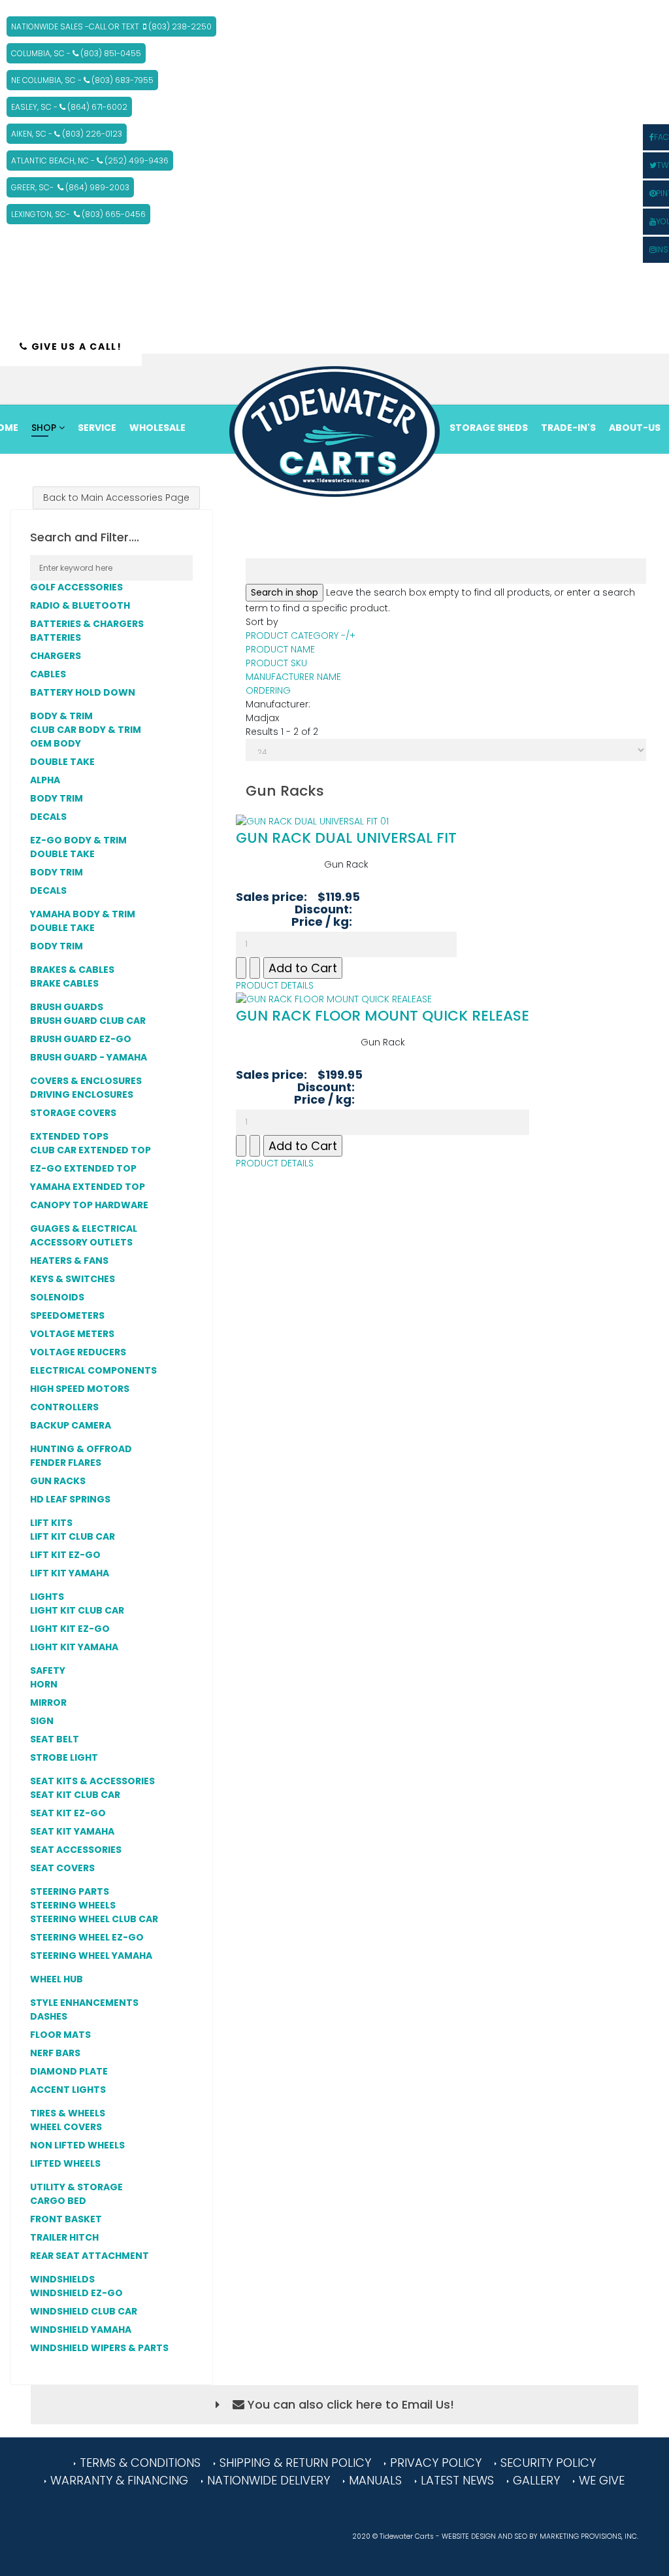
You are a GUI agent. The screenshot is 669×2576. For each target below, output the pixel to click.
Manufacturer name (293, 677)
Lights (48, 1597)
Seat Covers (62, 1868)
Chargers (56, 656)
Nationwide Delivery (269, 2480)
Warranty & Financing (119, 2480)
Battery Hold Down (83, 692)
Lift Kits (52, 1523)
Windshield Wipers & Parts (99, 2348)
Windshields (63, 2279)
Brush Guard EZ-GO (81, 1039)
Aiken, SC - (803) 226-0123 (67, 134)
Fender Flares (66, 1463)
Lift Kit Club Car (73, 1536)
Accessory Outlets (81, 1242)
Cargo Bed (58, 2201)
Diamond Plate (69, 2071)
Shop (44, 428)
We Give (602, 2480)
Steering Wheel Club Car (94, 1919)
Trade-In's (568, 428)
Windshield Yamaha (81, 2330)
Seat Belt (55, 1739)
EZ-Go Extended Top (83, 1168)
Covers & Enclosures (87, 1081)
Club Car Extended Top (90, 1150)
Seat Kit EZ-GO (68, 1813)
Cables (48, 674)
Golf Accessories (77, 587)
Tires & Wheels (69, 2113)
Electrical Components (93, 1370)
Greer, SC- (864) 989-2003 (70, 187)
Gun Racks (58, 1481)
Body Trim (57, 798)
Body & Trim (61, 716)
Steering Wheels (73, 1905)
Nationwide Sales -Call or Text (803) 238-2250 (111, 26)
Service (97, 428)
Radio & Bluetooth (81, 605)
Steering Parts (70, 1891)
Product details (275, 985)
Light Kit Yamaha (74, 1647)
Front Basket (66, 2219)
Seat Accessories (76, 1850)
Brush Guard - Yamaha (89, 1057)
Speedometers (67, 1315)
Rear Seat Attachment (90, 2256)
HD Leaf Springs (70, 1499)
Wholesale (157, 428)
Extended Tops (69, 1136)
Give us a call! (75, 347)
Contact (515, 472)
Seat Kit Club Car (75, 1795)
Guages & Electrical (85, 1229)
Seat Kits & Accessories (93, 1781)
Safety (49, 1670)
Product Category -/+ (301, 636)
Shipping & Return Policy (295, 2463)
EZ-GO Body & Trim (78, 840)
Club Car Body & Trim (86, 730)
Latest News (457, 2480)
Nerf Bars (55, 2053)
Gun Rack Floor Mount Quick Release (383, 1016)
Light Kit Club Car (77, 1610)
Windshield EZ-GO (76, 2293)
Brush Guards (68, 1007)
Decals (48, 817)
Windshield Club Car (84, 2311)
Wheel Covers (66, 2127)
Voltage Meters (72, 1334)
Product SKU (276, 663)
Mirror (48, 1703)
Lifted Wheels (65, 2163)
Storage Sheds (489, 428)
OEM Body (56, 743)
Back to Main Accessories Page (116, 498)
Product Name (280, 649)
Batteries (56, 637)
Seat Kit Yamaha (72, 1831)
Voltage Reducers (78, 1352)
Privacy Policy (436, 2463)
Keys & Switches (73, 1279)
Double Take (62, 762)
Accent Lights (68, 2090)
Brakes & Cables (72, 970)
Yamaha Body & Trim (83, 914)
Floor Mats (60, 2035)
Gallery (536, 2480)
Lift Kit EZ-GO (65, 1555)
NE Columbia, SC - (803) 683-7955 (82, 80)
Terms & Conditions (140, 2463)
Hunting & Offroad (82, 1449)
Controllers (64, 1407)
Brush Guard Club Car (88, 1021)
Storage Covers (73, 1113)
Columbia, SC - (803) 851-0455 (76, 53)
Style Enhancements (85, 2003)
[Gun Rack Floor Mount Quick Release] (383, 999)
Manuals (375, 2480)
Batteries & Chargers (87, 624)
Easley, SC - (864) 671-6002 (69, 107)
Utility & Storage (77, 2187)
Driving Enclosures (82, 1094)
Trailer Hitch (64, 2237)
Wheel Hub (57, 1979)
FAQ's (464, 472)
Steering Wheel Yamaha (91, 1956)
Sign (42, 1721)
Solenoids (57, 1297)
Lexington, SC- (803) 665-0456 (78, 214)
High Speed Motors (80, 1389)
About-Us (635, 428)
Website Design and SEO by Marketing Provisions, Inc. (540, 2536)
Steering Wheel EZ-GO (87, 1937)
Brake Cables (64, 983)
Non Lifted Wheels (77, 2145)
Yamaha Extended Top (88, 1187)
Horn (44, 1684)
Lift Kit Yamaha (70, 1573)
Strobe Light (64, 1757)
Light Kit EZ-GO (70, 1629)
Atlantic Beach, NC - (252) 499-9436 (90, 161)
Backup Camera (71, 1425)
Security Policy (548, 2463)
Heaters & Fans (70, 1261)
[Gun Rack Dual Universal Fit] (346, 822)
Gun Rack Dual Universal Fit (346, 838)
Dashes (49, 2016)
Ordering (268, 690)
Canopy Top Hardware (89, 1205)
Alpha (45, 780)
